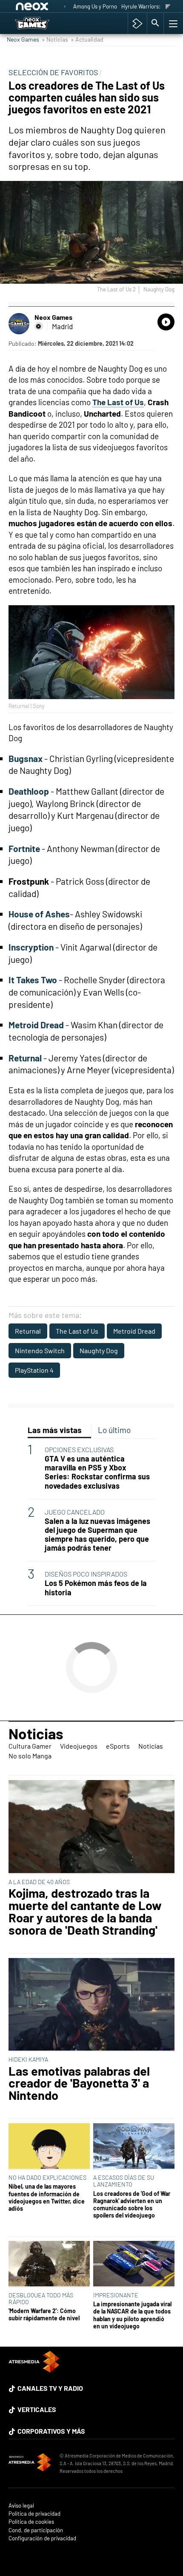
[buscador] (155, 23)
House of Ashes (39, 914)
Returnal (28, 1331)
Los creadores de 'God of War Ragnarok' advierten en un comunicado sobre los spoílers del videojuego (132, 2205)
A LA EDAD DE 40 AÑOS (39, 1882)
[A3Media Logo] (34, 2370)
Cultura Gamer (30, 1746)
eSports (118, 1746)
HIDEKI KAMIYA (28, 2059)
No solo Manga (30, 1756)
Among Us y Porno (95, 6)
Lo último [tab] (114, 1430)
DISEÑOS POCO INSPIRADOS (86, 1574)
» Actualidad (87, 39)
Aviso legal (21, 2506)
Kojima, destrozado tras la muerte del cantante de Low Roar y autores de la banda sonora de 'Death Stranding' (85, 1912)
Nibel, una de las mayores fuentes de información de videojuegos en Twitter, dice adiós (47, 2197)
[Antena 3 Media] (30, 2463)
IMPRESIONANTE (116, 2295)
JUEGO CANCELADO (75, 1512)
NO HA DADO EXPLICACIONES (47, 2177)
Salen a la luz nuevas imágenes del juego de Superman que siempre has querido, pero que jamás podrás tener (97, 1535)
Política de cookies (31, 2522)
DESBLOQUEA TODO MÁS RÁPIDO (41, 2298)
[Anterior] (65, 7)
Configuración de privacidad (42, 2538)
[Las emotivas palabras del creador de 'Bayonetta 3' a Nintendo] (91, 2005)
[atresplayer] (137, 23)
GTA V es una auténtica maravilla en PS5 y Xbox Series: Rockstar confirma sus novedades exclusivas (97, 1472)
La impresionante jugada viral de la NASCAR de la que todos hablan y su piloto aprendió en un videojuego (132, 2315)
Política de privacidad (34, 2514)
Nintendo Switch (40, 1350)
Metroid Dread (134, 1331)
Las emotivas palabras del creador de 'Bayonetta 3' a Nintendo (79, 2083)
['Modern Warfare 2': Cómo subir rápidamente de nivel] (49, 2264)
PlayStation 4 (34, 1370)
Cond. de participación (36, 2530)
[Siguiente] (168, 7)
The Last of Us (77, 1331)
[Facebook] (39, 326)
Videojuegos (79, 1746)
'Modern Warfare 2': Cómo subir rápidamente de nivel (44, 2314)
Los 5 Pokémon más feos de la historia (96, 1588)
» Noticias (55, 39)
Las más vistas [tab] (55, 1430)
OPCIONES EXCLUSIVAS (79, 1449)
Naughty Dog (99, 1350)
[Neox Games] (41, 23)
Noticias (36, 1733)
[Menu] (172, 23)
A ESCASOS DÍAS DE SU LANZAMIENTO (124, 2181)
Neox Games (23, 39)
